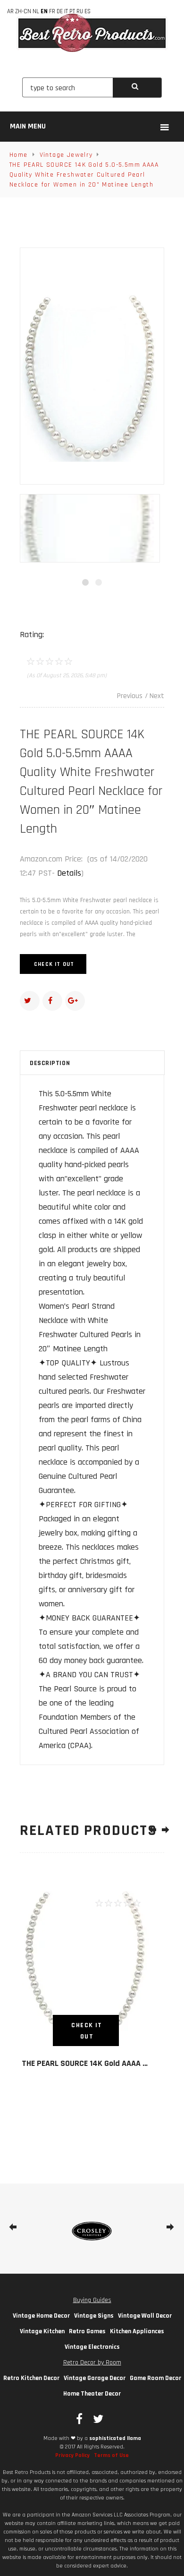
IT (66, 11)
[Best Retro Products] (92, 33)
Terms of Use (111, 2455)
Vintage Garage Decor (95, 2378)
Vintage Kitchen (42, 2331)
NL (36, 11)
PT (72, 11)
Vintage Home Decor (41, 2316)
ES (88, 11)
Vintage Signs (94, 2316)
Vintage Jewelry (66, 155)
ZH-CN (23, 11)
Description (50, 1063)
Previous (130, 696)
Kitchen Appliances (137, 2331)
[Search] (137, 88)
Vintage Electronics (92, 2347)
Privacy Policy (72, 2455)
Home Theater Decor (92, 2394)
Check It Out (54, 964)
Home (19, 155)
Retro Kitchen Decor (31, 2378)
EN (44, 11)
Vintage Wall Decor (145, 2316)
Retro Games (87, 2331)
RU (80, 11)
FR (52, 11)
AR (10, 11)
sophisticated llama (115, 2438)
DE (60, 11)
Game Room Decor (155, 2378)
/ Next (155, 696)
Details (69, 873)
